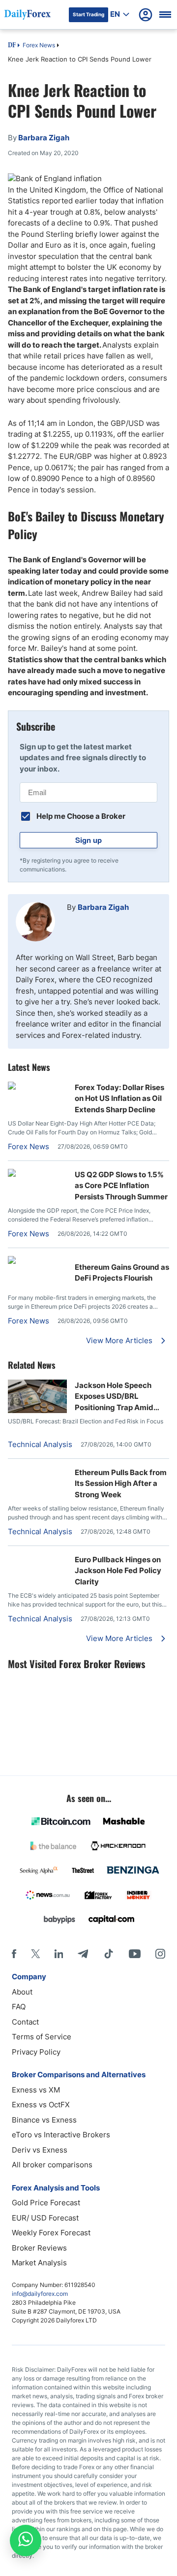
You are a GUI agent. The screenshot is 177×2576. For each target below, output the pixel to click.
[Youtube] (135, 1954)
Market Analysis (39, 2263)
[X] (35, 1954)
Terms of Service (42, 2037)
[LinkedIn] (59, 1954)
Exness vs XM (36, 2090)
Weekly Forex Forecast (51, 2233)
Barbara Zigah (103, 907)
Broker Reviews (39, 2248)
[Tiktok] (109, 1954)
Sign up (88, 840)
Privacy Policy (36, 2052)
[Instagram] (160, 1954)
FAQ (19, 2007)
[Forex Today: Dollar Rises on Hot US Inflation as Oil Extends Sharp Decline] (37, 1087)
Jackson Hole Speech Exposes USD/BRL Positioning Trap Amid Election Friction (114, 1397)
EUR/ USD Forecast (45, 2218)
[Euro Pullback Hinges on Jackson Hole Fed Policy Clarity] (37, 1559)
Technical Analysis (40, 1444)
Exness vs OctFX (41, 2105)
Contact (25, 2022)
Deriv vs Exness (40, 2150)
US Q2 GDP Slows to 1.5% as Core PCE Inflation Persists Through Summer (121, 1186)
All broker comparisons (52, 2165)
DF (12, 46)
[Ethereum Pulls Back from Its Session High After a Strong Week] (37, 1472)
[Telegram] (83, 1954)
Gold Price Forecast (46, 2203)
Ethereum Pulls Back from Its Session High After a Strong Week (121, 1483)
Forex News (39, 45)
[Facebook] (14, 1954)
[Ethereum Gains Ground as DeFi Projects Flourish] (37, 1261)
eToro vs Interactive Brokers (61, 2135)
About (22, 1992)
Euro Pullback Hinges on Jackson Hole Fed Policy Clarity (118, 1571)
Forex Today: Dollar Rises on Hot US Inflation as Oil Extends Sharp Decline (119, 1098)
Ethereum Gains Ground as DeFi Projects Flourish (122, 1273)
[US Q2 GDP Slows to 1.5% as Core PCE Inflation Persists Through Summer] (37, 1174)
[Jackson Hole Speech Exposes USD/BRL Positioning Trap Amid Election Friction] (37, 1410)
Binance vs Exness (44, 2120)
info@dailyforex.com (40, 2294)
